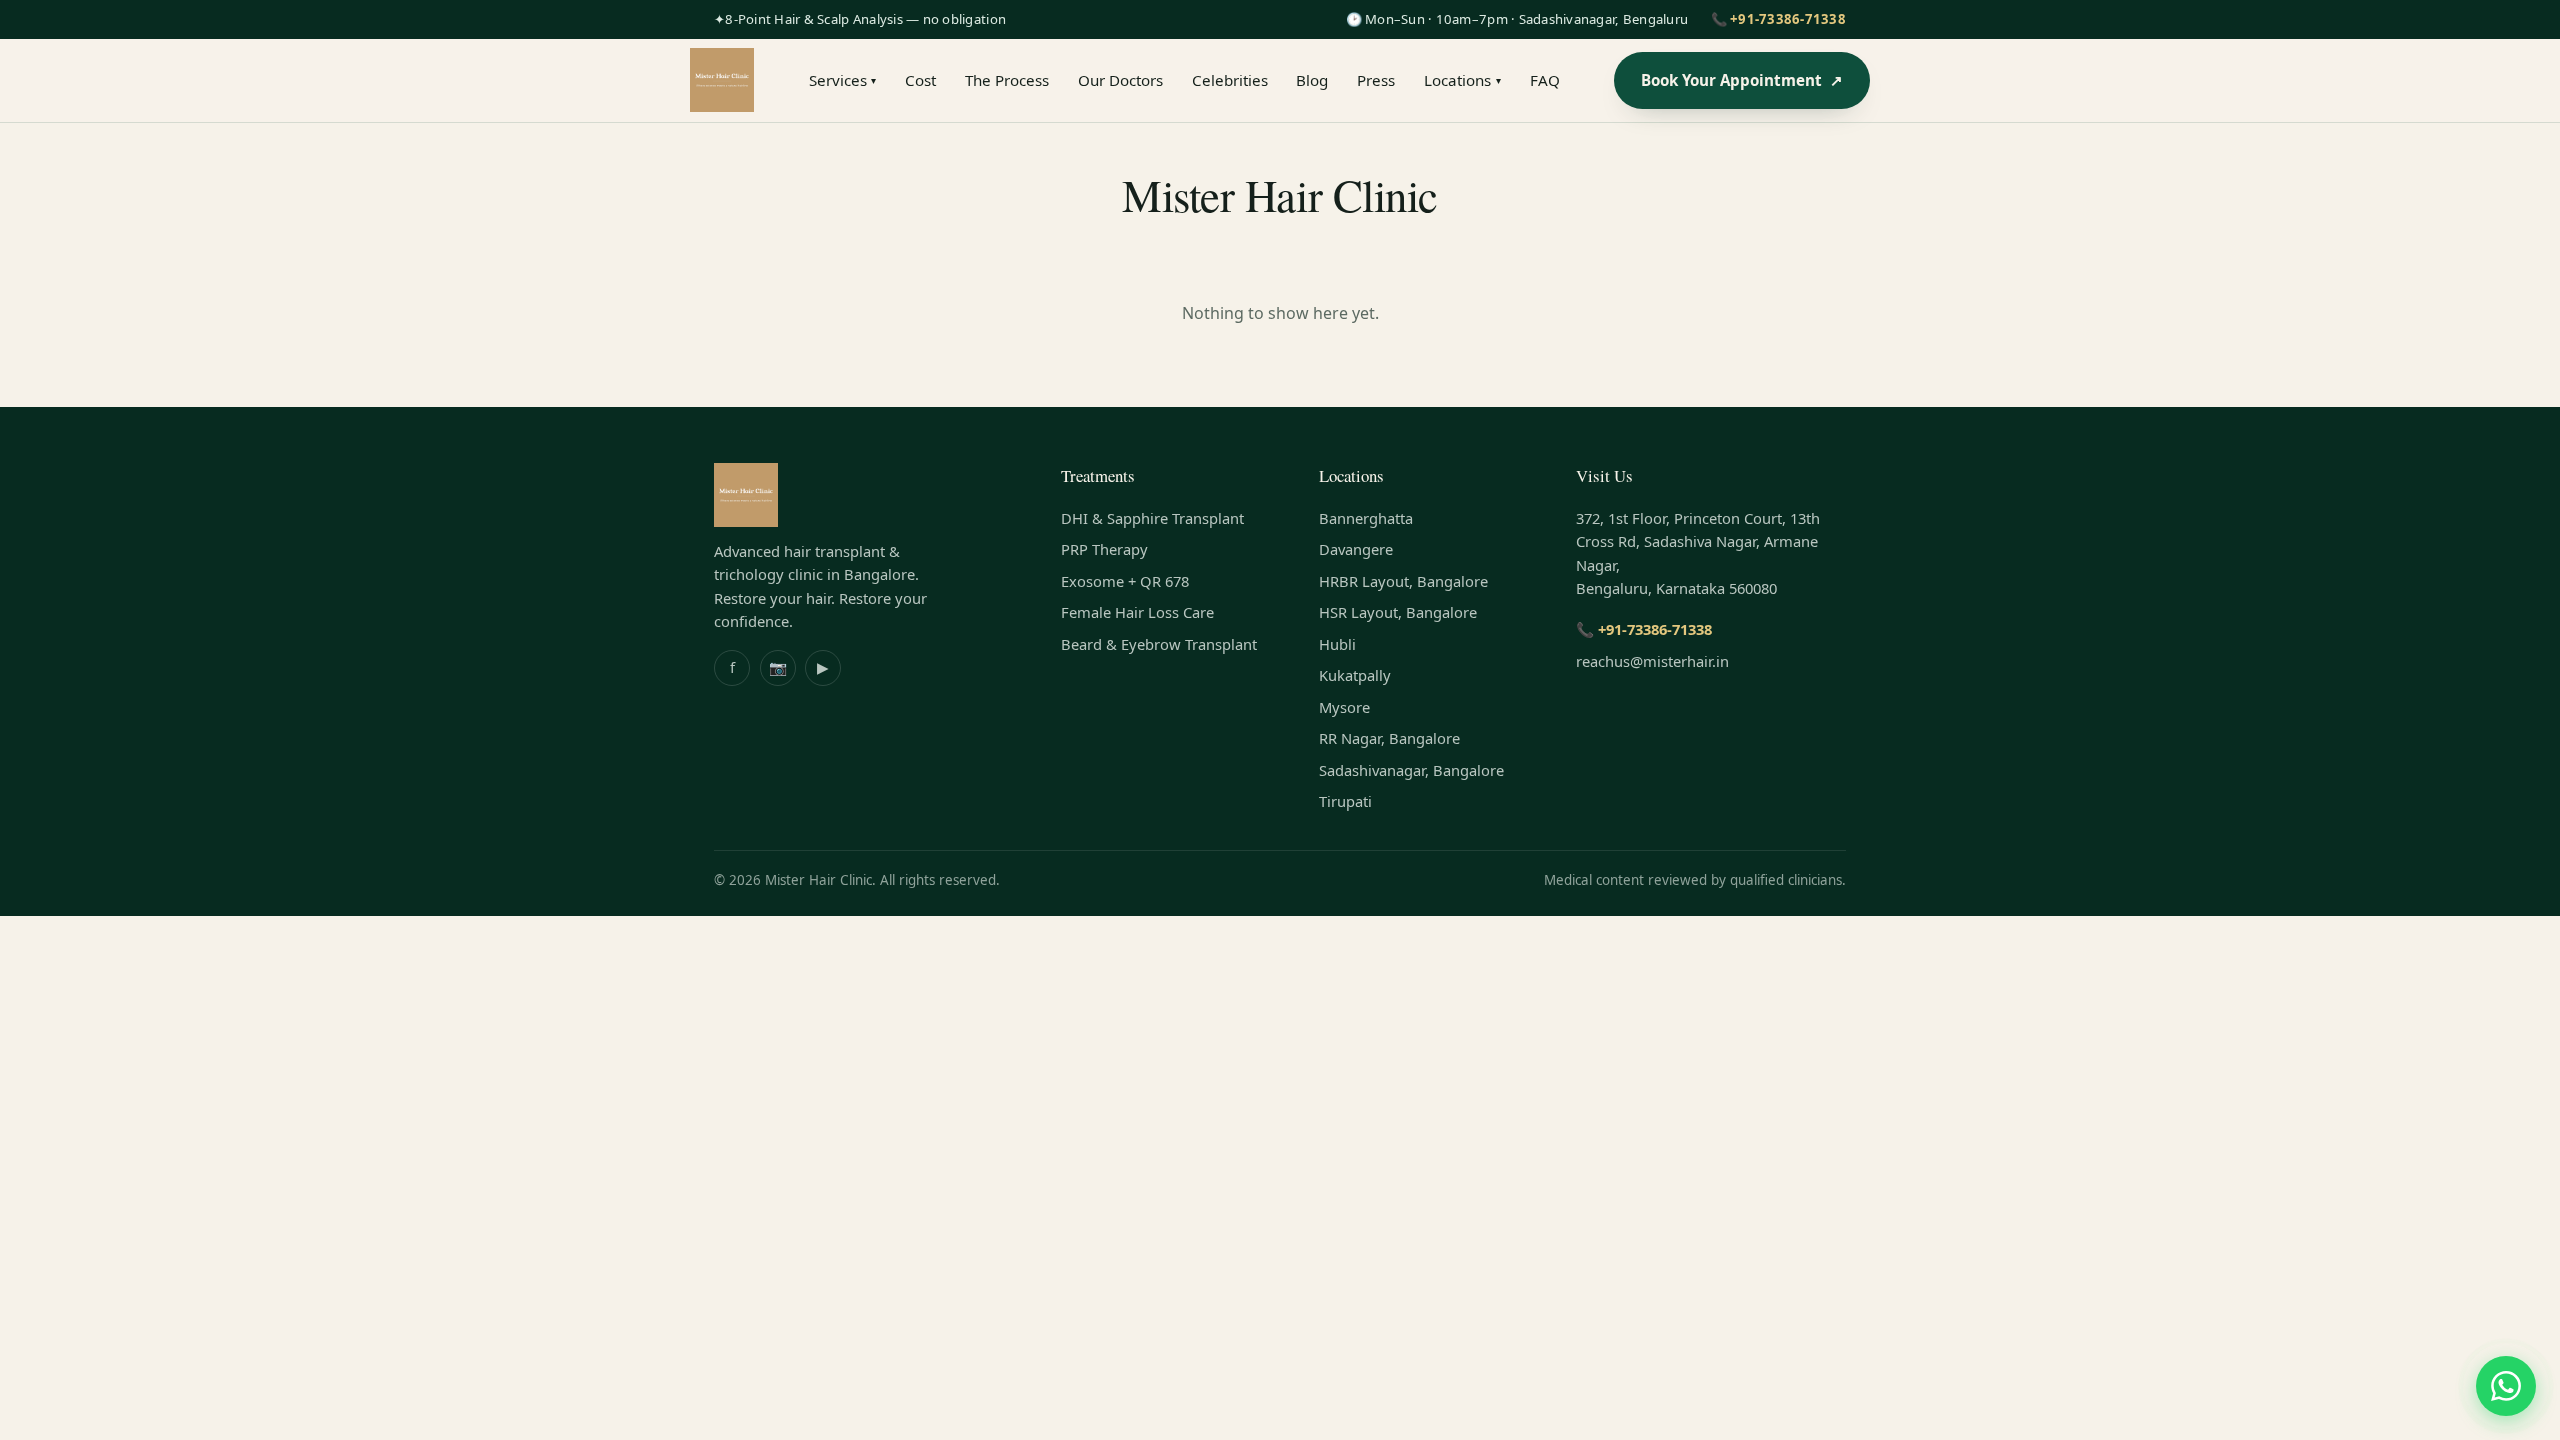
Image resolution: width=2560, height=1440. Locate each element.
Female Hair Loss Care (1137, 612)
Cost (920, 80)
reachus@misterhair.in (1652, 661)
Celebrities (1230, 80)
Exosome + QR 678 (1125, 581)
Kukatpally (1355, 675)
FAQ (1545, 80)
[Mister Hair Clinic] (722, 80)
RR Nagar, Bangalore (1389, 738)
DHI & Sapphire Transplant (1152, 518)
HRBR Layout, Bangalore (1403, 581)
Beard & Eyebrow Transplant (1159, 644)
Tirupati (1345, 801)
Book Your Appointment (1742, 80)
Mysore (1344, 707)
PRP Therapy (1104, 549)
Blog (1312, 80)
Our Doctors (1120, 80)
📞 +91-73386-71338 (1778, 19)
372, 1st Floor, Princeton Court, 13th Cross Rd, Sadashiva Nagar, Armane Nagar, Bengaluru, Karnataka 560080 (1698, 553)
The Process (1007, 80)
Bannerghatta (1366, 518)
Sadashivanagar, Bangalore (1411, 770)
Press (1376, 80)
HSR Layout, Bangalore (1398, 612)
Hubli (1337, 644)
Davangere (1356, 549)
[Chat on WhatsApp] (2506, 1386)
